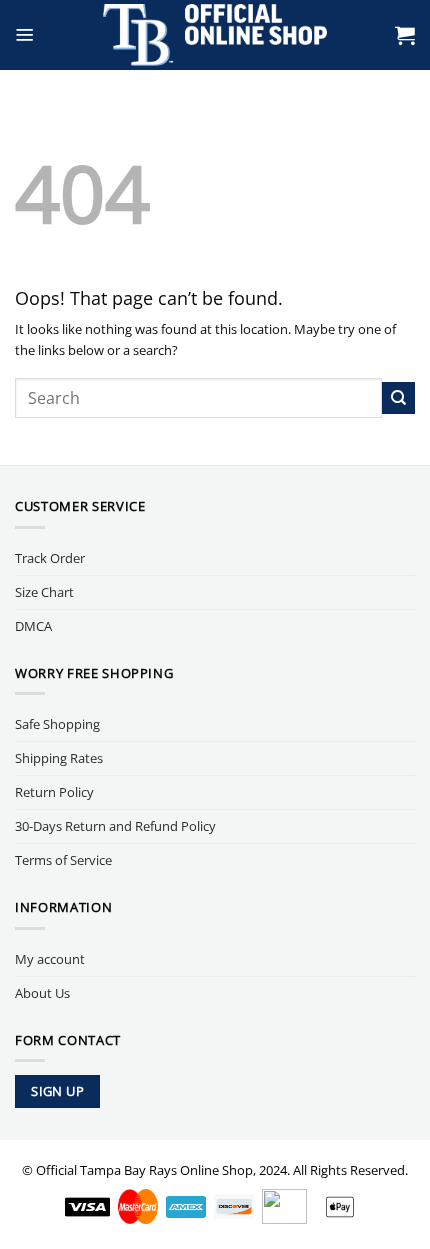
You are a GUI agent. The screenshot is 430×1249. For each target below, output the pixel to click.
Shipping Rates (59, 758)
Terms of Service (63, 860)
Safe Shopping (57, 724)
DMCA (33, 626)
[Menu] (25, 35)
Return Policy (54, 792)
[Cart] (405, 35)
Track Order (50, 558)
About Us (42, 993)
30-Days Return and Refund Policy (115, 826)
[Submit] (398, 398)
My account (50, 959)
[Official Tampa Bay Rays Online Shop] (215, 35)
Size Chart (44, 592)
